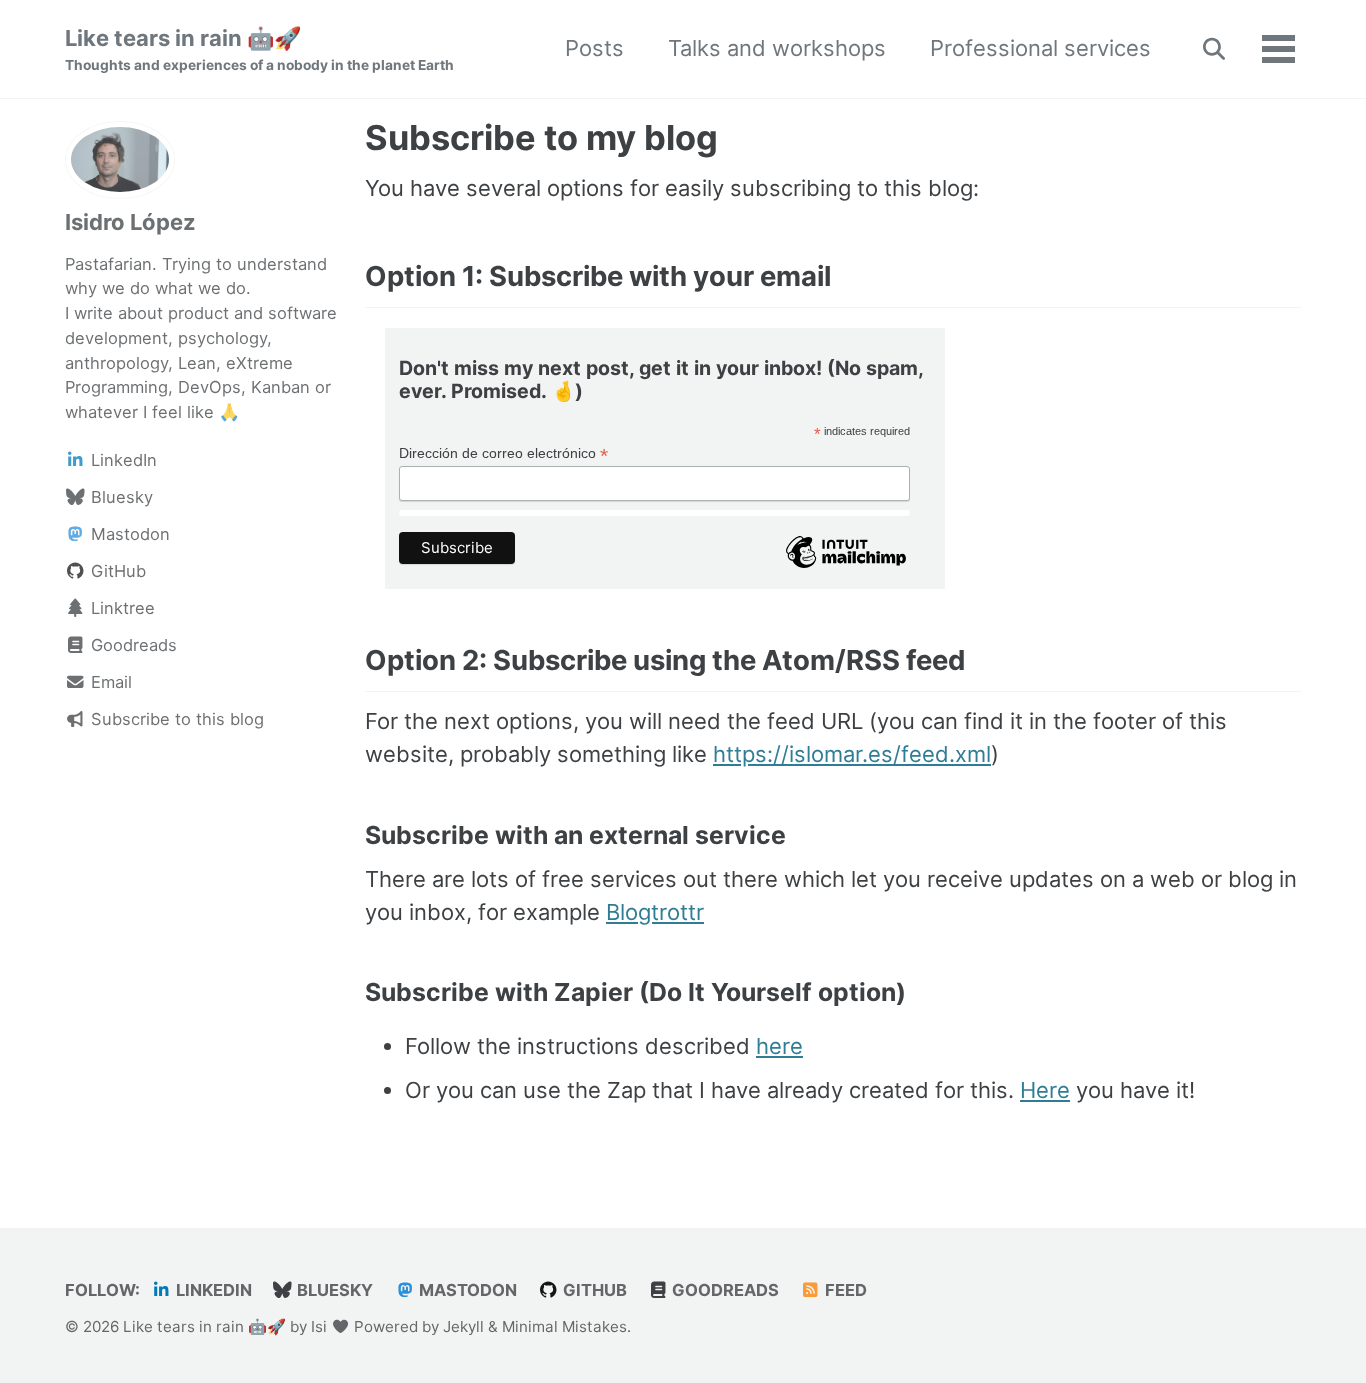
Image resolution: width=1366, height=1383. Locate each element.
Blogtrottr (655, 912)
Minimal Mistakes (564, 1326)
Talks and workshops (777, 48)
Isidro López (130, 221)
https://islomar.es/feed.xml (852, 754)
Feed (844, 1290)
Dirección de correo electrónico (503, 453)
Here (1045, 1090)
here (779, 1046)
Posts (594, 48)
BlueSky (333, 1290)
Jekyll (463, 1326)
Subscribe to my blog (541, 137)
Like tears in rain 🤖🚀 (259, 49)
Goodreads (723, 1290)
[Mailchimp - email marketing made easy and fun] (846, 567)
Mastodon (466, 1290)
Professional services (1040, 48)
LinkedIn (212, 1290)
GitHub (593, 1290)
